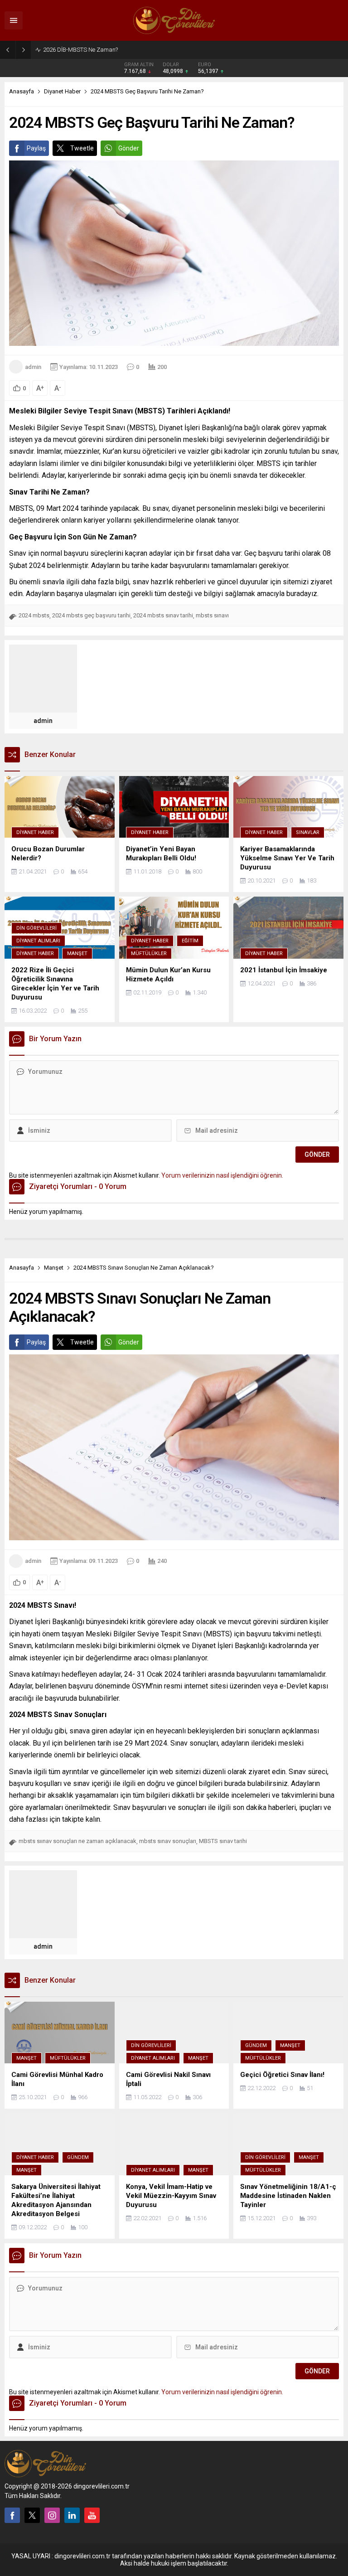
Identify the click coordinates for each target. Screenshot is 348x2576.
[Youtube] (92, 2515)
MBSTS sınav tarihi (223, 1841)
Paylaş (36, 148)
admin (33, 367)
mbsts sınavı (212, 615)
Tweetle (82, 148)
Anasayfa (22, 91)
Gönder (129, 148)
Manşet (77, 953)
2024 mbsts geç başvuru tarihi (91, 615)
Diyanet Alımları (38, 941)
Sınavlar (308, 832)
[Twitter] (32, 2515)
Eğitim (190, 941)
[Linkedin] (72, 2515)
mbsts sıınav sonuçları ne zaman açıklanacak (77, 1841)
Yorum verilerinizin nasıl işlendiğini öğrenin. (222, 1175)
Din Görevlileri (36, 928)
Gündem (256, 2045)
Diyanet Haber (62, 91)
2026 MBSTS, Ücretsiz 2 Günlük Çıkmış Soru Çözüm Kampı (119, 50)
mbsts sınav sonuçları (168, 1841)
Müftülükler (149, 953)
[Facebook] (12, 2515)
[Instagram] (52, 2515)
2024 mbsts (34, 615)
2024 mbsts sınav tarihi (163, 615)
